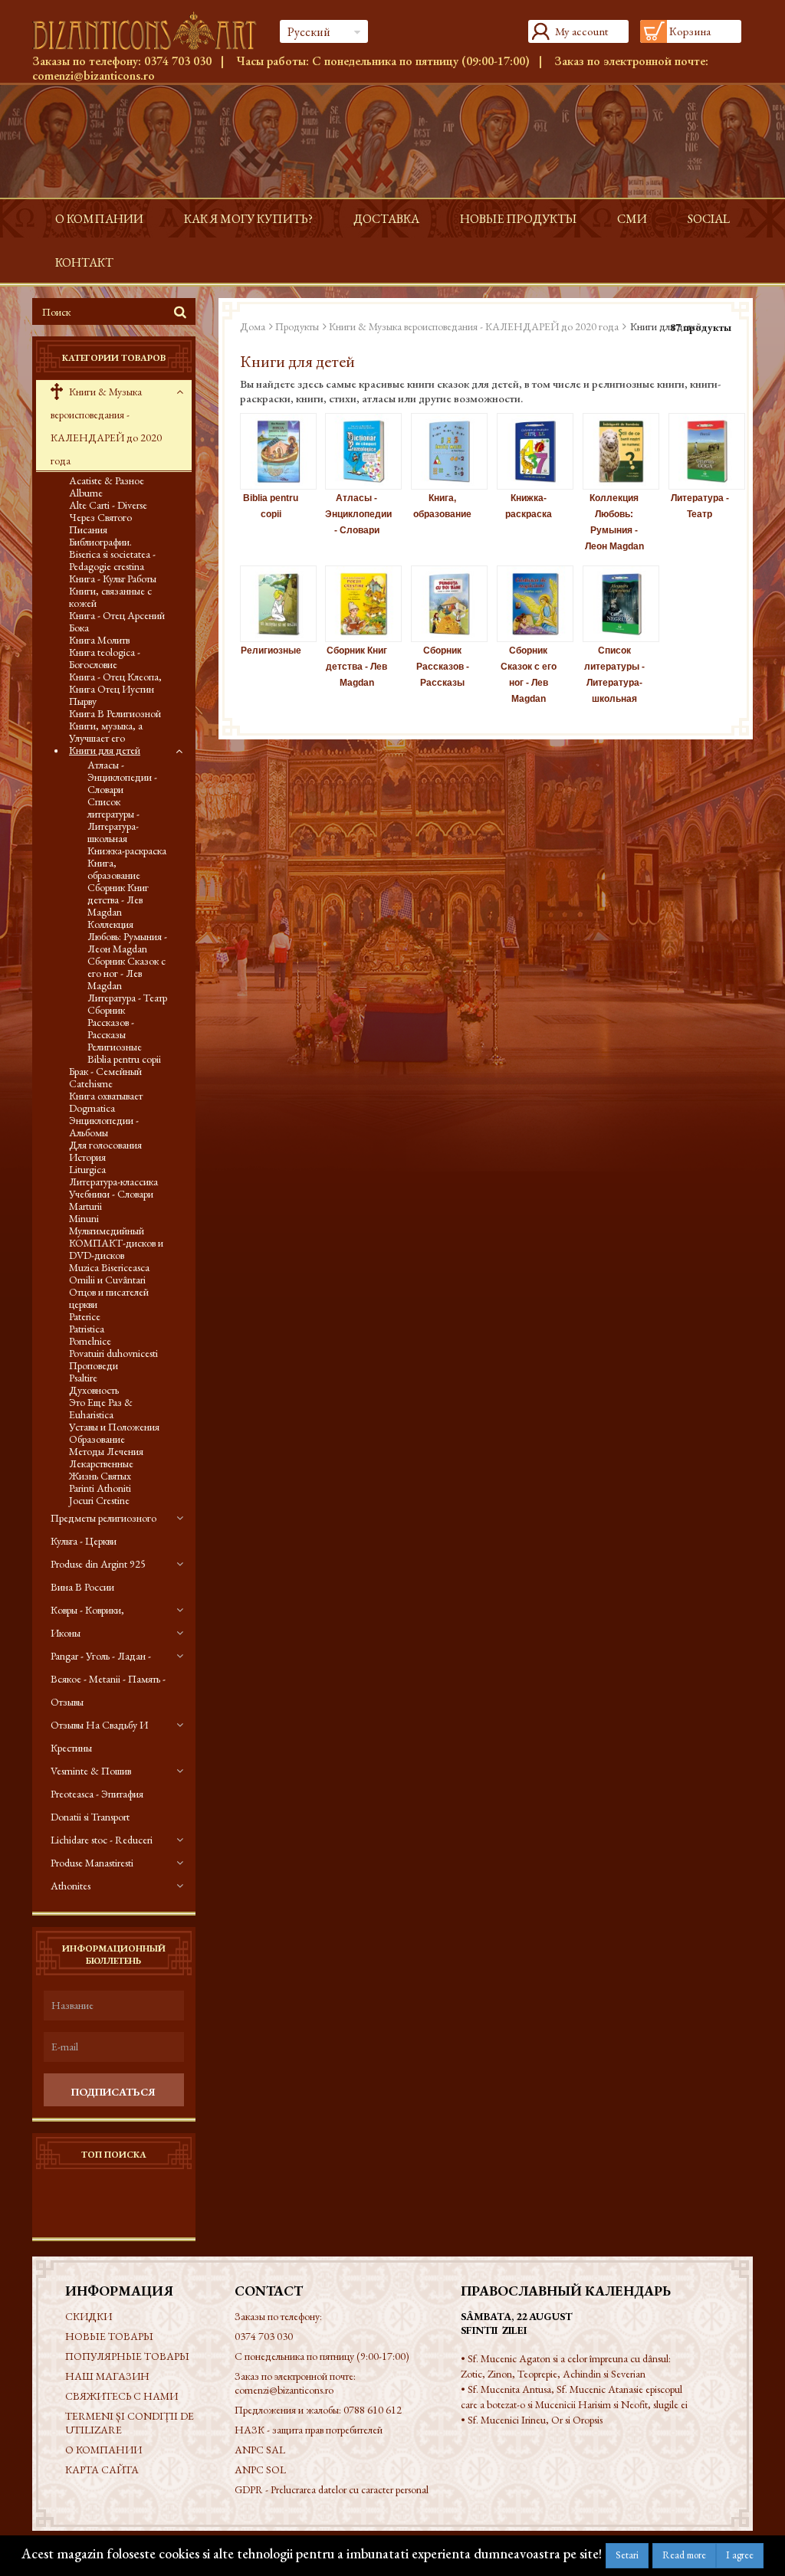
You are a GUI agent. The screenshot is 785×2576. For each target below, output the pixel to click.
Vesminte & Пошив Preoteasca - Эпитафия (97, 1782)
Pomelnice (90, 1341)
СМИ (632, 219)
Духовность (94, 1390)
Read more (684, 2555)
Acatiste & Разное (107, 480)
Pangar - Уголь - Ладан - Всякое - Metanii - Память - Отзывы (108, 1679)
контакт (84, 262)
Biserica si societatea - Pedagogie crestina (112, 560)
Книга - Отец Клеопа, (115, 677)
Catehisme (91, 1083)
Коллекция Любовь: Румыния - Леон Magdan (127, 936)
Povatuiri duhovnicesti (113, 1353)
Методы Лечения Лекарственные (106, 1457)
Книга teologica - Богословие (105, 658)
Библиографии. (100, 542)
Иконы (66, 1633)
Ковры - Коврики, (87, 1610)
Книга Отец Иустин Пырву (112, 695)
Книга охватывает (106, 1096)
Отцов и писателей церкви (109, 1298)
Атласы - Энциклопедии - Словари (122, 777)
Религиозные (115, 1047)
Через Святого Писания (100, 523)
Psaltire (83, 1378)
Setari (627, 2555)
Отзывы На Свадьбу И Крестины (99, 1736)
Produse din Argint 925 (98, 1564)
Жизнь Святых (100, 1476)
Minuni (84, 1218)
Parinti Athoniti (100, 1488)
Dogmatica (92, 1108)
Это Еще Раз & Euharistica (101, 1408)
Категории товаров (114, 358)
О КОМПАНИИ (99, 219)
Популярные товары (127, 2356)
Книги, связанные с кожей (110, 597)
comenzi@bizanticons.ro (94, 75)
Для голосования (105, 1145)
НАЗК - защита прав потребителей (309, 2430)
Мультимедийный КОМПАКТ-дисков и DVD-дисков (116, 1243)
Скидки (89, 2316)
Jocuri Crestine (99, 1500)
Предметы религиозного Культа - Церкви (103, 1529)
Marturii (85, 1206)
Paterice (85, 1316)
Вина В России (82, 1587)
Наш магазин (107, 2376)
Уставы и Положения (114, 1427)
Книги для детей (105, 750)
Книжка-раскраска (127, 850)
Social (709, 219)
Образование (97, 1439)
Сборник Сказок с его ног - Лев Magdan (126, 973)
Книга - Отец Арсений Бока (117, 621)
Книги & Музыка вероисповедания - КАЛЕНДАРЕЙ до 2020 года (106, 426)
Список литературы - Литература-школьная (113, 820)
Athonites (71, 1886)
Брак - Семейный (105, 1071)
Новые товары (109, 2336)
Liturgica (87, 1169)
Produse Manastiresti (92, 1863)
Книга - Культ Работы (113, 578)
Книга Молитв (99, 640)
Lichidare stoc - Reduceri (102, 1840)
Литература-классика (113, 1181)
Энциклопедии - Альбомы (104, 1126)
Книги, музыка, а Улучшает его (106, 732)
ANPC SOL (260, 2469)
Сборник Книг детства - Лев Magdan (118, 900)
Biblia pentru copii (124, 1059)
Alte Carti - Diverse (108, 505)
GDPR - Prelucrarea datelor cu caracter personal (332, 2489)
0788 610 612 (373, 2410)
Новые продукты (518, 219)
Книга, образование (114, 869)
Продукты (297, 326)
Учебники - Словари (111, 1194)
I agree (740, 2555)
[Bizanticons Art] (145, 31)
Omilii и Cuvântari (107, 1280)
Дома (253, 326)
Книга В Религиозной (115, 713)
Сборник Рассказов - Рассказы (111, 1022)
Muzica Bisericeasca (109, 1267)
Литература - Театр (127, 998)
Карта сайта (102, 2469)
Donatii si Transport (90, 1817)
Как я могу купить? (248, 219)
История (87, 1157)
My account (581, 31)
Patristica (87, 1329)
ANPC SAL (260, 2450)
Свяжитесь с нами (122, 2396)
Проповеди (94, 1365)
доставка (386, 219)
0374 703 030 (178, 61)
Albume (86, 493)
